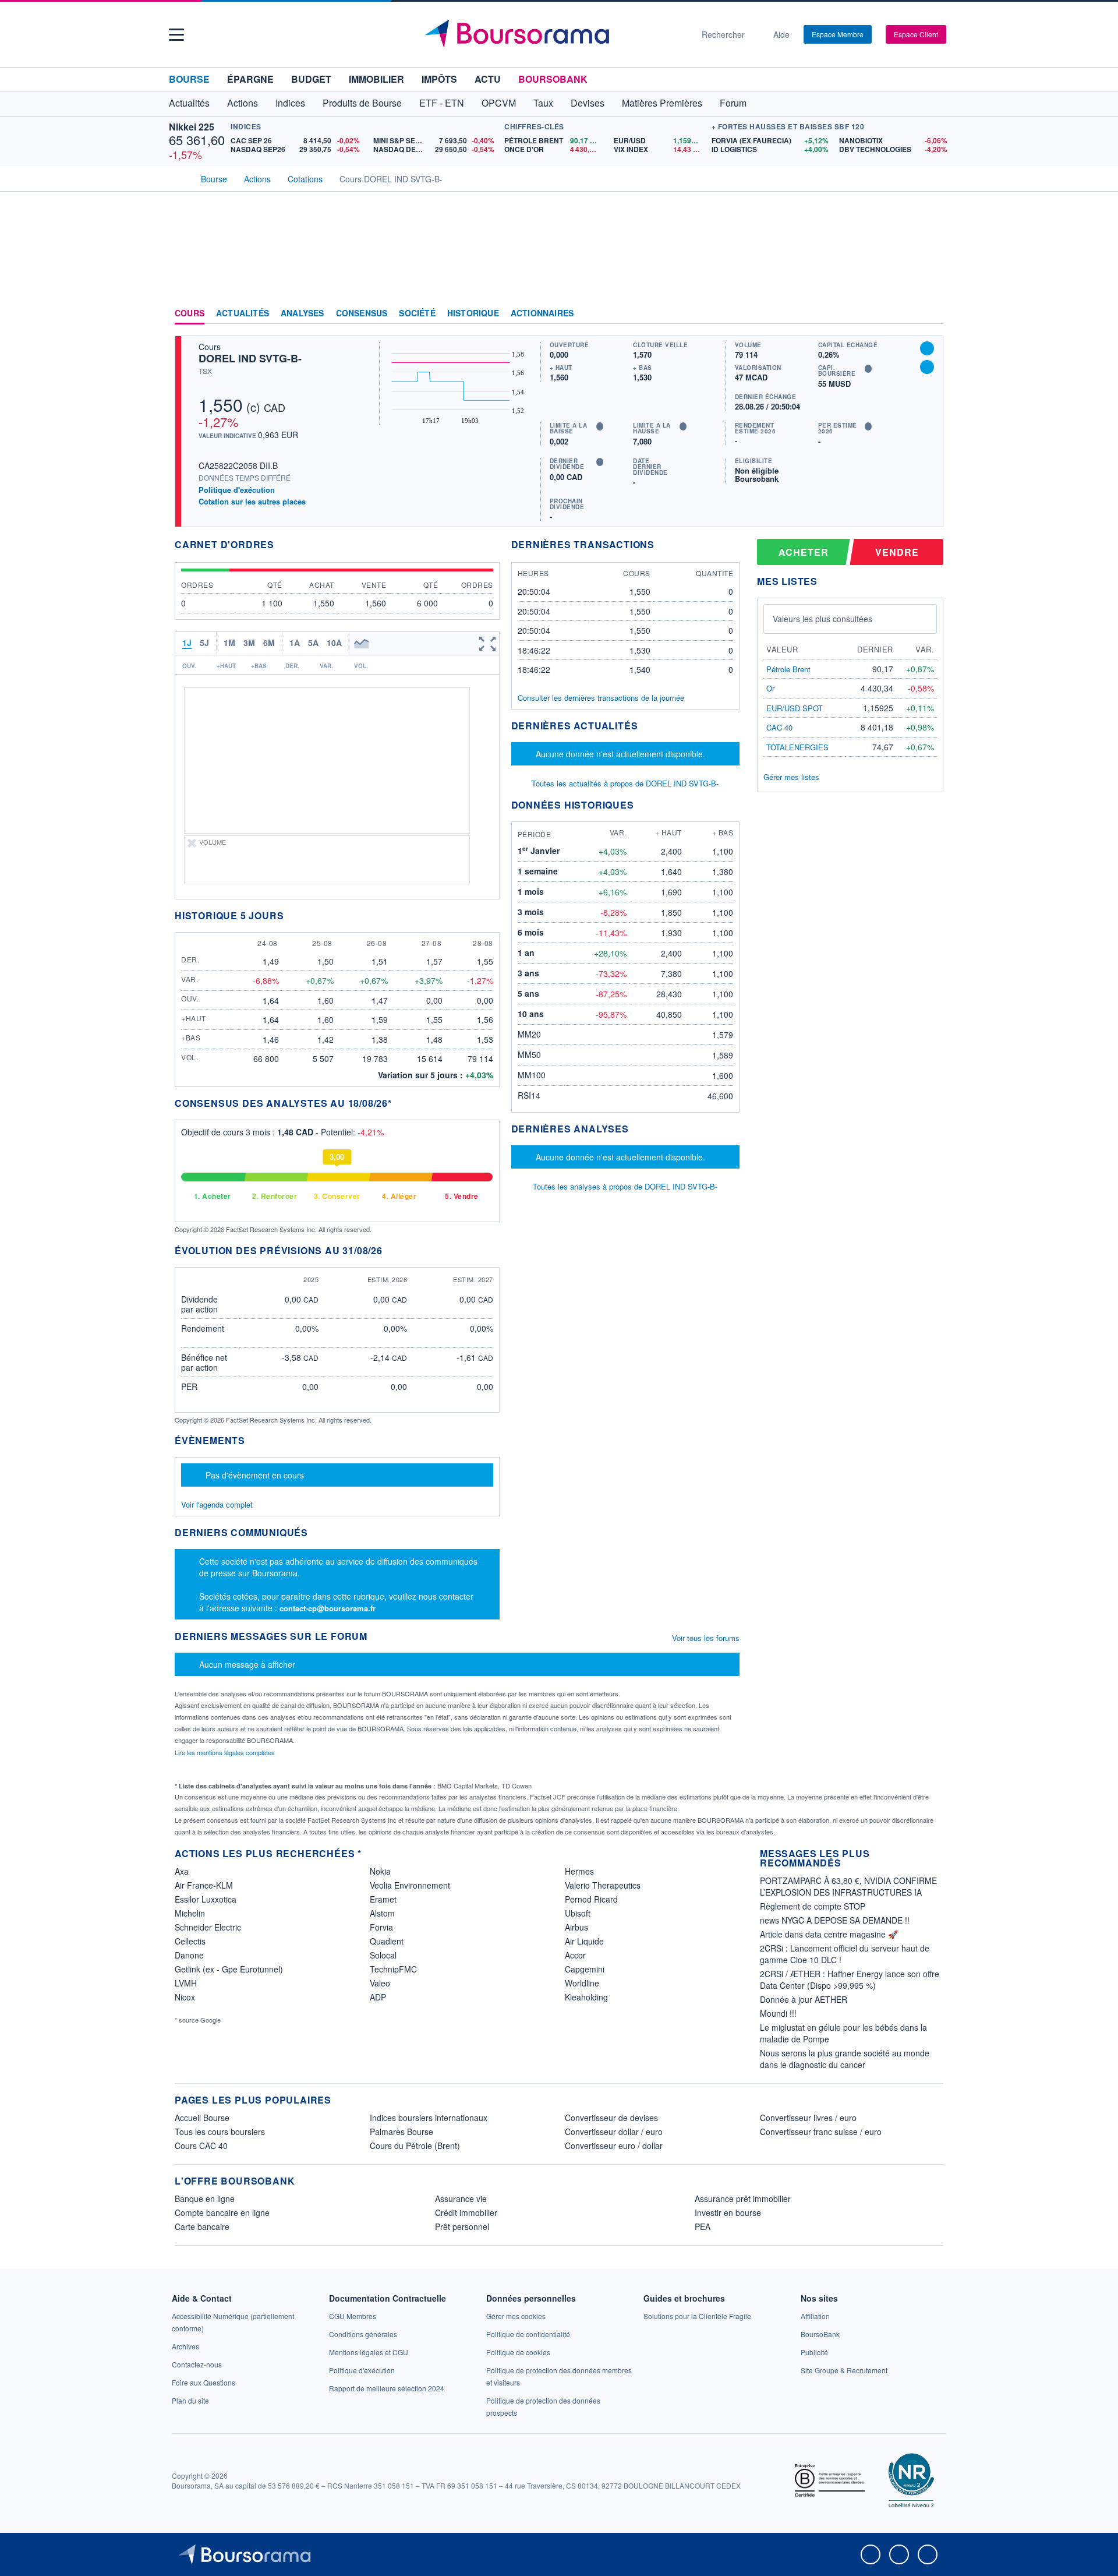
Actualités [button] (189, 103)
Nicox (185, 1997)
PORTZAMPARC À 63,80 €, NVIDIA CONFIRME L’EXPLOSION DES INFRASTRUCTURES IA (848, 1886)
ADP (378, 1997)
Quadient (387, 1941)
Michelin (190, 1913)
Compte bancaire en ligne (222, 2212)
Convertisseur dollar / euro (614, 2132)
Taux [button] (543, 103)
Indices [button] (290, 103)
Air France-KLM (204, 1885)
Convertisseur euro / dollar (614, 2146)
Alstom (382, 1913)
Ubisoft (578, 1913)
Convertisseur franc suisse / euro (821, 2132)
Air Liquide (584, 1941)
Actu (488, 79)
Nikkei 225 (192, 127)
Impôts (439, 79)
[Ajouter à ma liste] (927, 367)
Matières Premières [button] (662, 103)
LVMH (186, 1983)
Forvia (381, 1927)
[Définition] (600, 426)
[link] (185, 2346)
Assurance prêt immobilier (743, 2199)
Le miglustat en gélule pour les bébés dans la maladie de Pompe (843, 2033)
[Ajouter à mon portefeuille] (927, 348)
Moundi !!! (778, 2013)
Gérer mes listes (791, 777)
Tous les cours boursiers (220, 2132)
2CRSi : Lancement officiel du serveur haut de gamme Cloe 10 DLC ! (845, 1954)
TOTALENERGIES (797, 747)
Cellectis (190, 1941)
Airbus (576, 1927)
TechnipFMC (393, 1969)
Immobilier (376, 79)
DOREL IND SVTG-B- (250, 358)
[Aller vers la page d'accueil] (554, 34)
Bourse (189, 79)
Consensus (362, 313)
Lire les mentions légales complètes (226, 1752)
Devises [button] (588, 103)
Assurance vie (461, 2199)
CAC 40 (779, 727)
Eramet (383, 1899)
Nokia (380, 1871)
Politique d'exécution (237, 490)
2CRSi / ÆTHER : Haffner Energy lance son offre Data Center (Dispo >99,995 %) (850, 1979)
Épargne (250, 79)
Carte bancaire (202, 2226)
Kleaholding (586, 1997)
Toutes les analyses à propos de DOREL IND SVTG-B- (625, 1186)
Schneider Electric (208, 1927)
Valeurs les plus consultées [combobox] (822, 619)
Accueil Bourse (202, 2118)
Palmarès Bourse (401, 2132)
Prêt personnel (462, 2226)
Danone (189, 1955)
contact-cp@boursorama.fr (328, 1608)
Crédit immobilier (466, 2212)
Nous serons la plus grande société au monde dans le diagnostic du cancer (845, 2059)
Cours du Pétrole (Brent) (415, 2146)
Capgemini (585, 1969)
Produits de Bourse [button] (362, 103)
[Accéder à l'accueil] (179, 178)
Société (417, 313)
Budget (311, 79)
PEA (703, 2226)
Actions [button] (243, 103)
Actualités (243, 313)
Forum (733, 103)
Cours (190, 313)
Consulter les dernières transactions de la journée (601, 698)
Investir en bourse (728, 2212)
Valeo (380, 1983)
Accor (575, 1955)
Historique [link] (473, 313)
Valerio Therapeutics (603, 1885)
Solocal (383, 1955)
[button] (176, 35)
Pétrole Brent (788, 669)
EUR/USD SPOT (795, 708)
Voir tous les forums (706, 1638)
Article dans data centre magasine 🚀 (829, 1934)
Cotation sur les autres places (252, 502)
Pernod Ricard (591, 1899)
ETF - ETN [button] (442, 103)
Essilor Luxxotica (206, 1899)
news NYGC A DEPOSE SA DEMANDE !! (835, 1920)
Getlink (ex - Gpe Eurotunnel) (229, 1969)
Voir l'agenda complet (217, 1504)
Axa (182, 1871)
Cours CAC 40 (201, 2146)
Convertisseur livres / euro (808, 2118)
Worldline (582, 1983)
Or (770, 688)
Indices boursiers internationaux (429, 2118)
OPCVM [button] (499, 103)
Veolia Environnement (410, 1885)
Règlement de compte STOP (813, 1906)
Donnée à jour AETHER (804, 1999)
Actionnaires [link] (542, 313)
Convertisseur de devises (611, 2118)
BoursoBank (553, 79)
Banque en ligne (205, 2199)
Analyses (303, 313)
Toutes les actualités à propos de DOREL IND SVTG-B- (625, 783)
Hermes (579, 1871)
